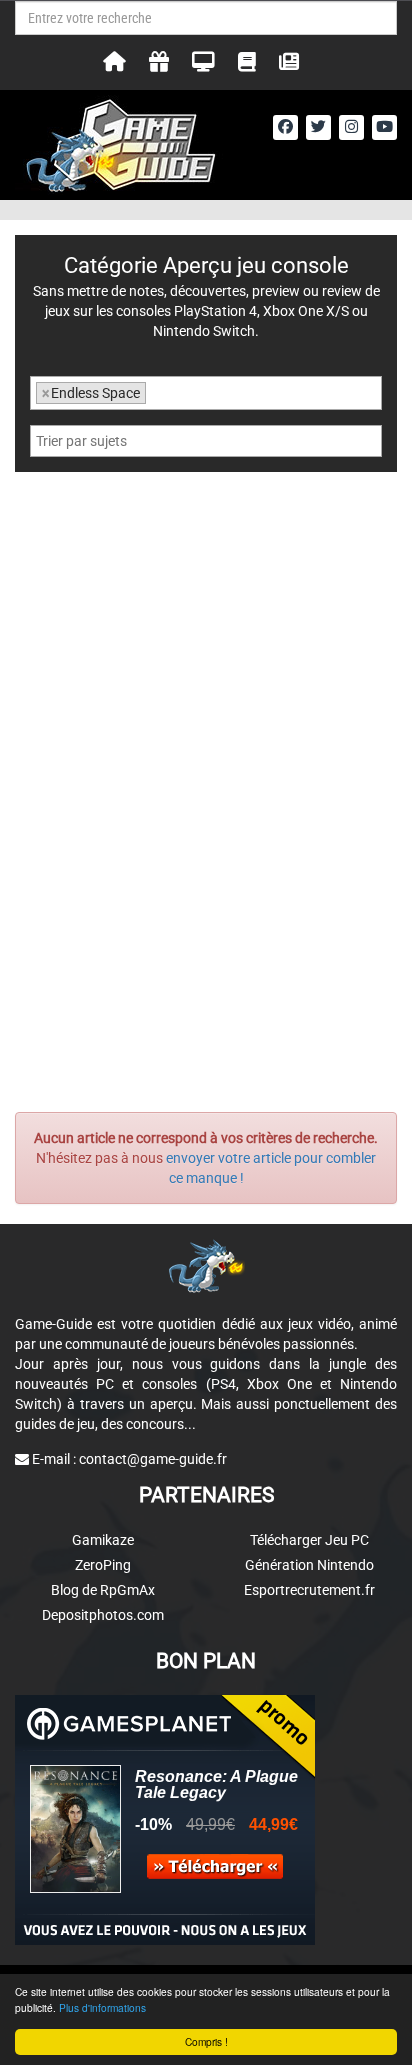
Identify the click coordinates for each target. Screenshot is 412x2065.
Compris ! (206, 2041)
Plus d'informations (102, 2007)
